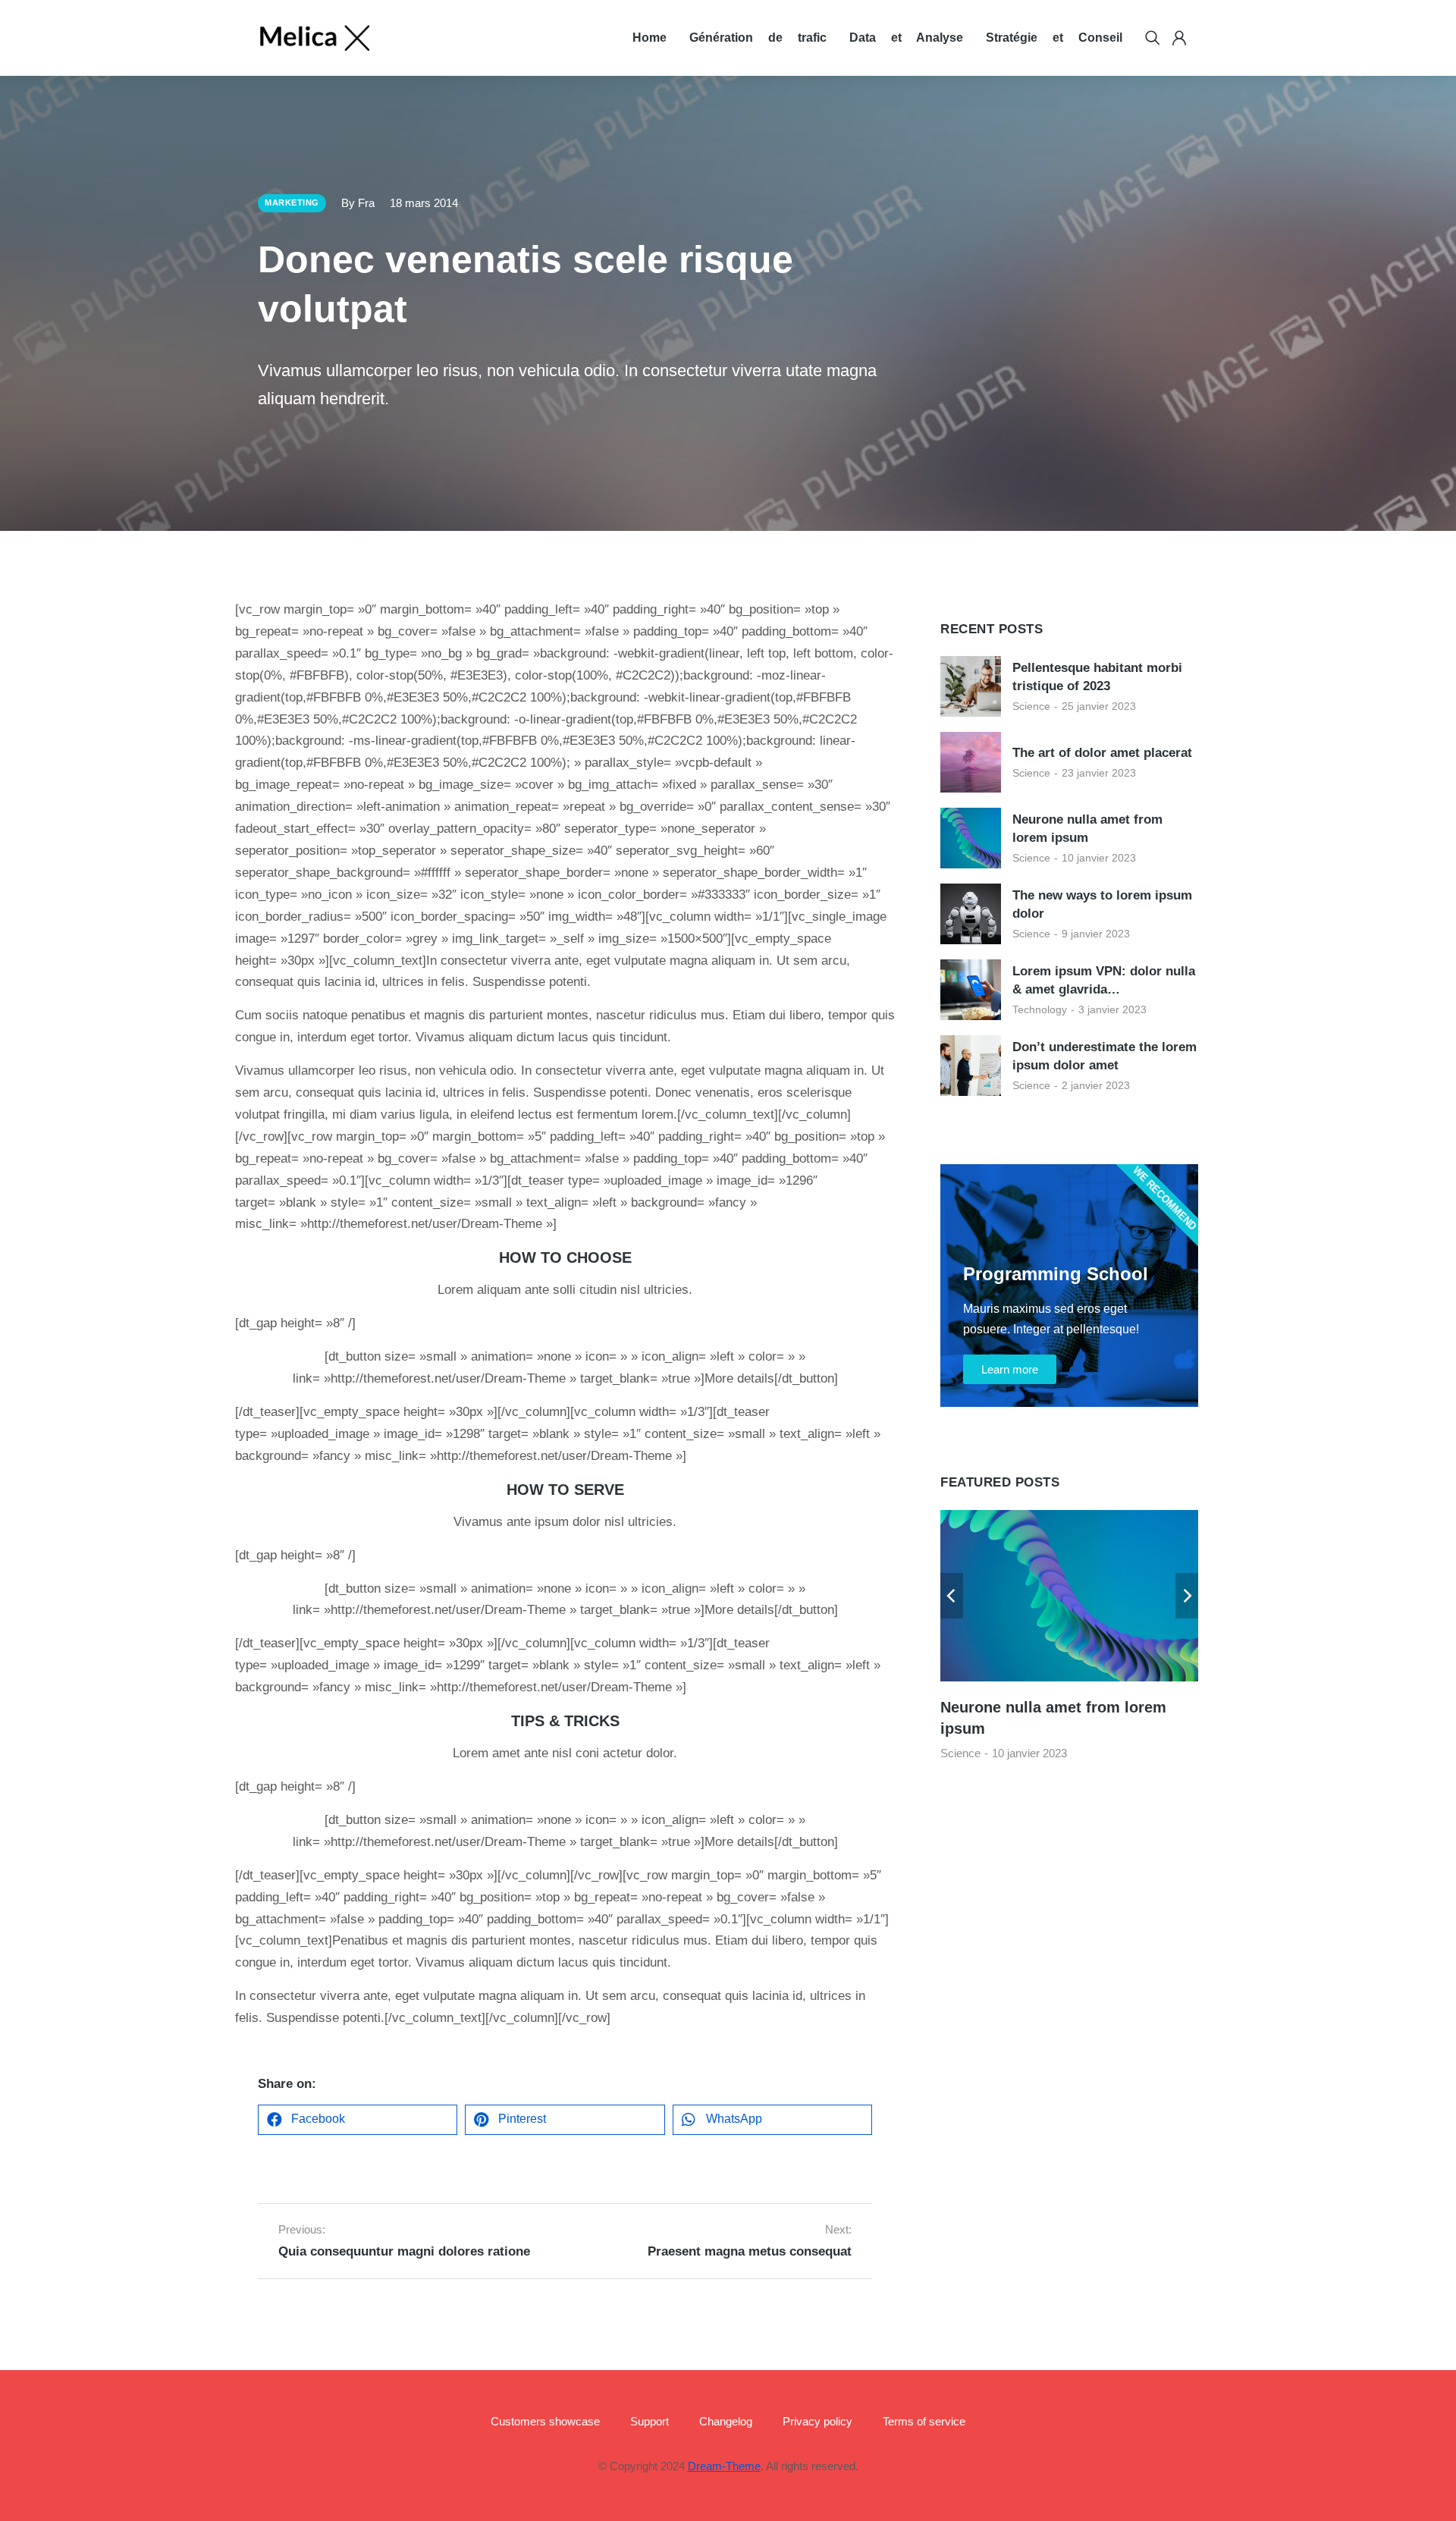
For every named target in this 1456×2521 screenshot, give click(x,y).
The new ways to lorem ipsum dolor (1102, 904)
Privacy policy (817, 2421)
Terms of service (924, 2421)
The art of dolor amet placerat (1102, 753)
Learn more (1010, 1369)
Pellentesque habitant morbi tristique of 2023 (1097, 677)
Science (1031, 706)
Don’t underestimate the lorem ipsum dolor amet (1105, 1056)
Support (650, 2421)
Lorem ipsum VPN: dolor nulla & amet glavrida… (1104, 980)
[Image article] (971, 686)
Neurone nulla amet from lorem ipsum (1087, 829)
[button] (358, 2120)
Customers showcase (545, 2421)
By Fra (358, 203)
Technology (1040, 1009)
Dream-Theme (724, 2466)
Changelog (726, 2421)
